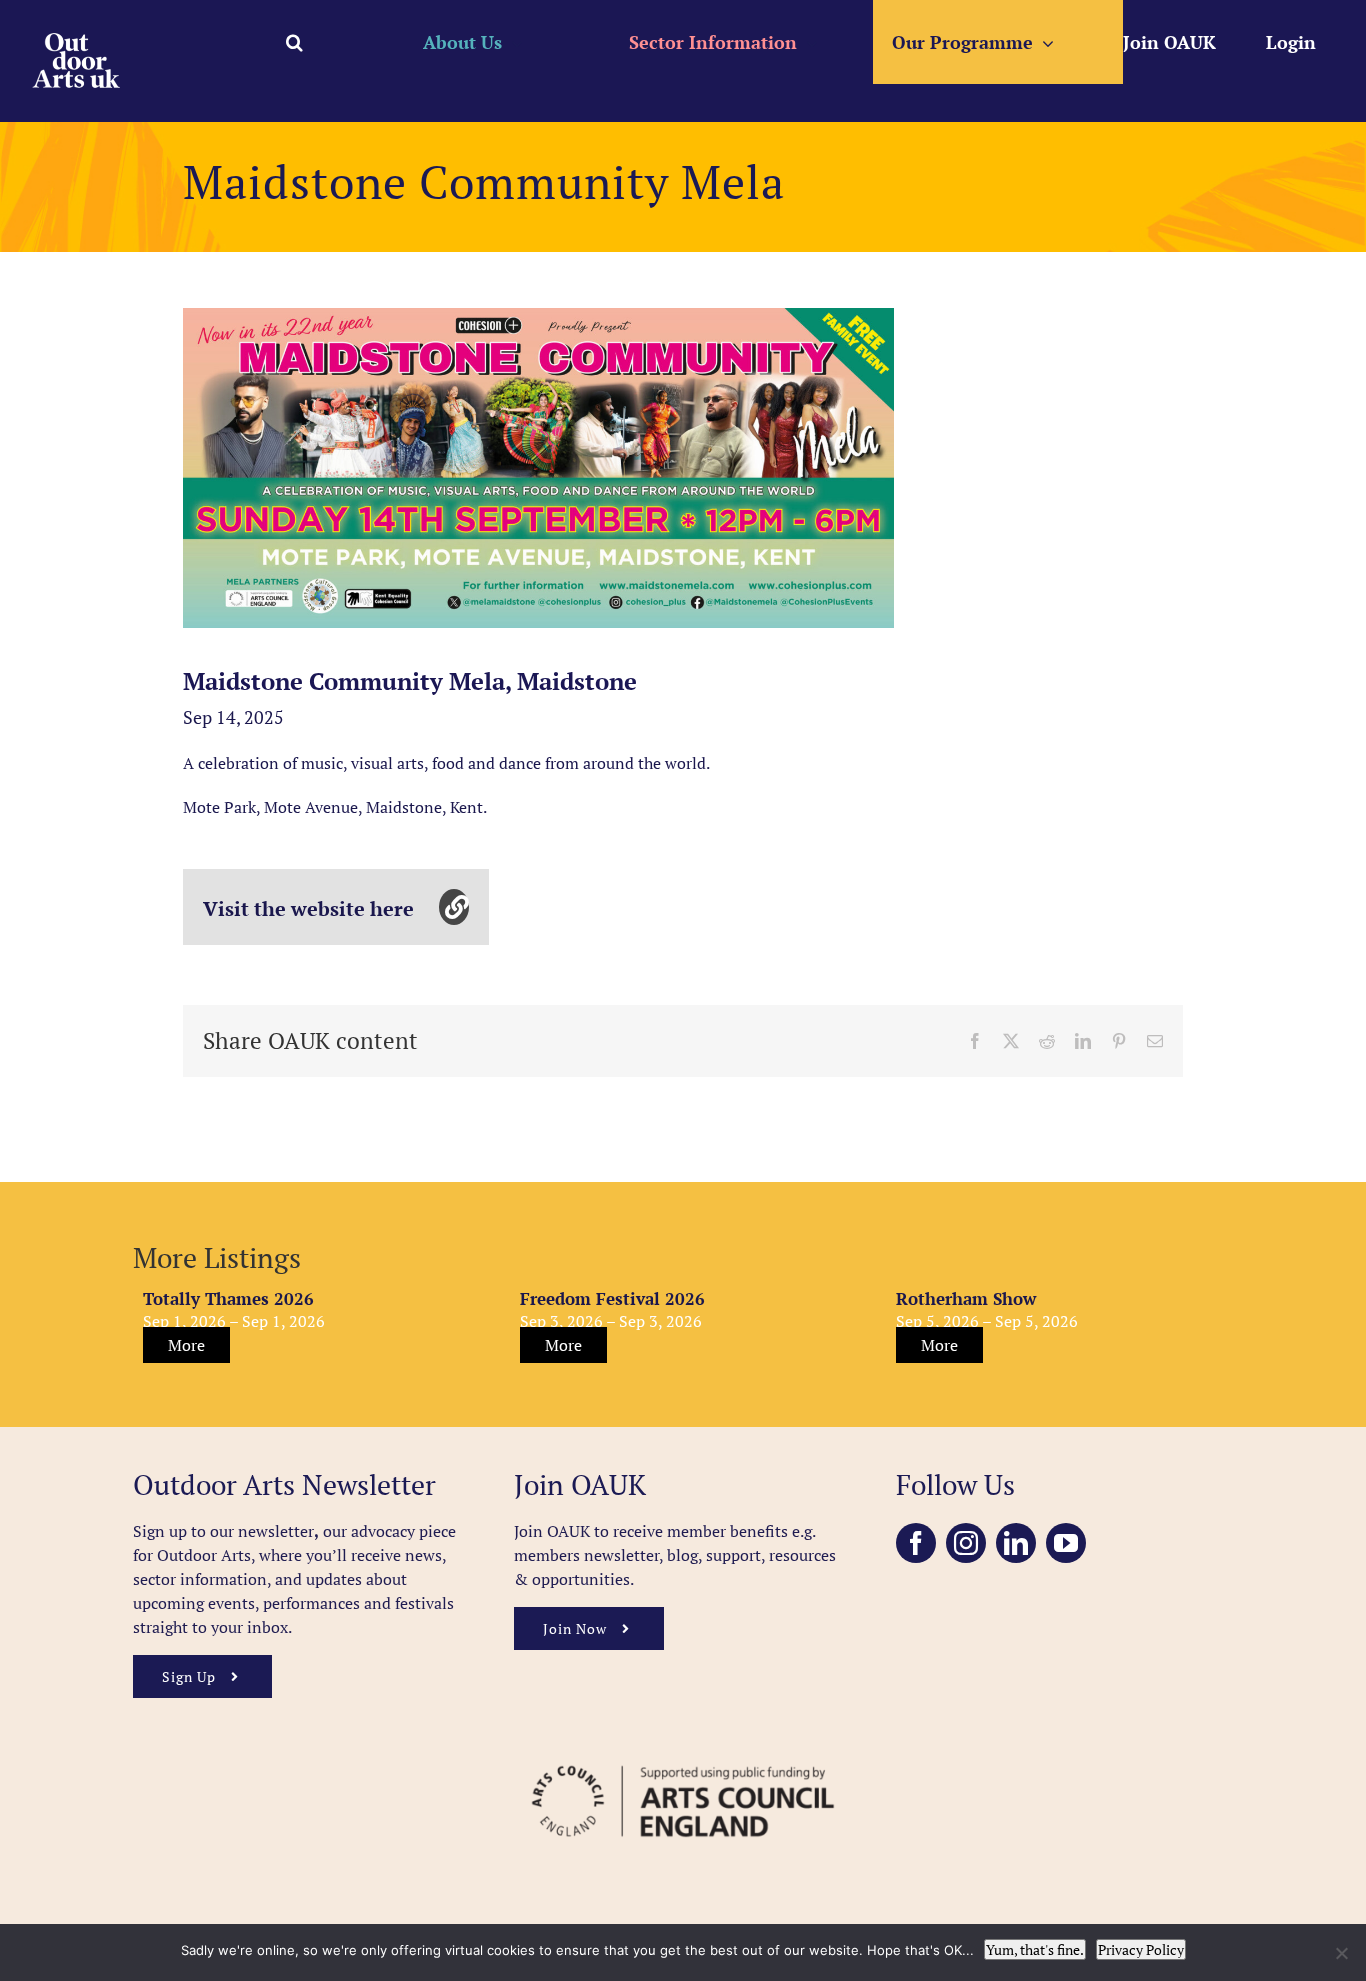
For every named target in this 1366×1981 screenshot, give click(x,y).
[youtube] (1066, 1543)
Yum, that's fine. (1035, 1949)
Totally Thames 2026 (228, 1298)
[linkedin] (1016, 1543)
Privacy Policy (1141, 1949)
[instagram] (966, 1543)
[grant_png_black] (682, 1756)
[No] (1341, 1953)
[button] (294, 42)
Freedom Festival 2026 (612, 1298)
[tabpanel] (538, 468)
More (186, 1345)
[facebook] (916, 1543)
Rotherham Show (966, 1298)
